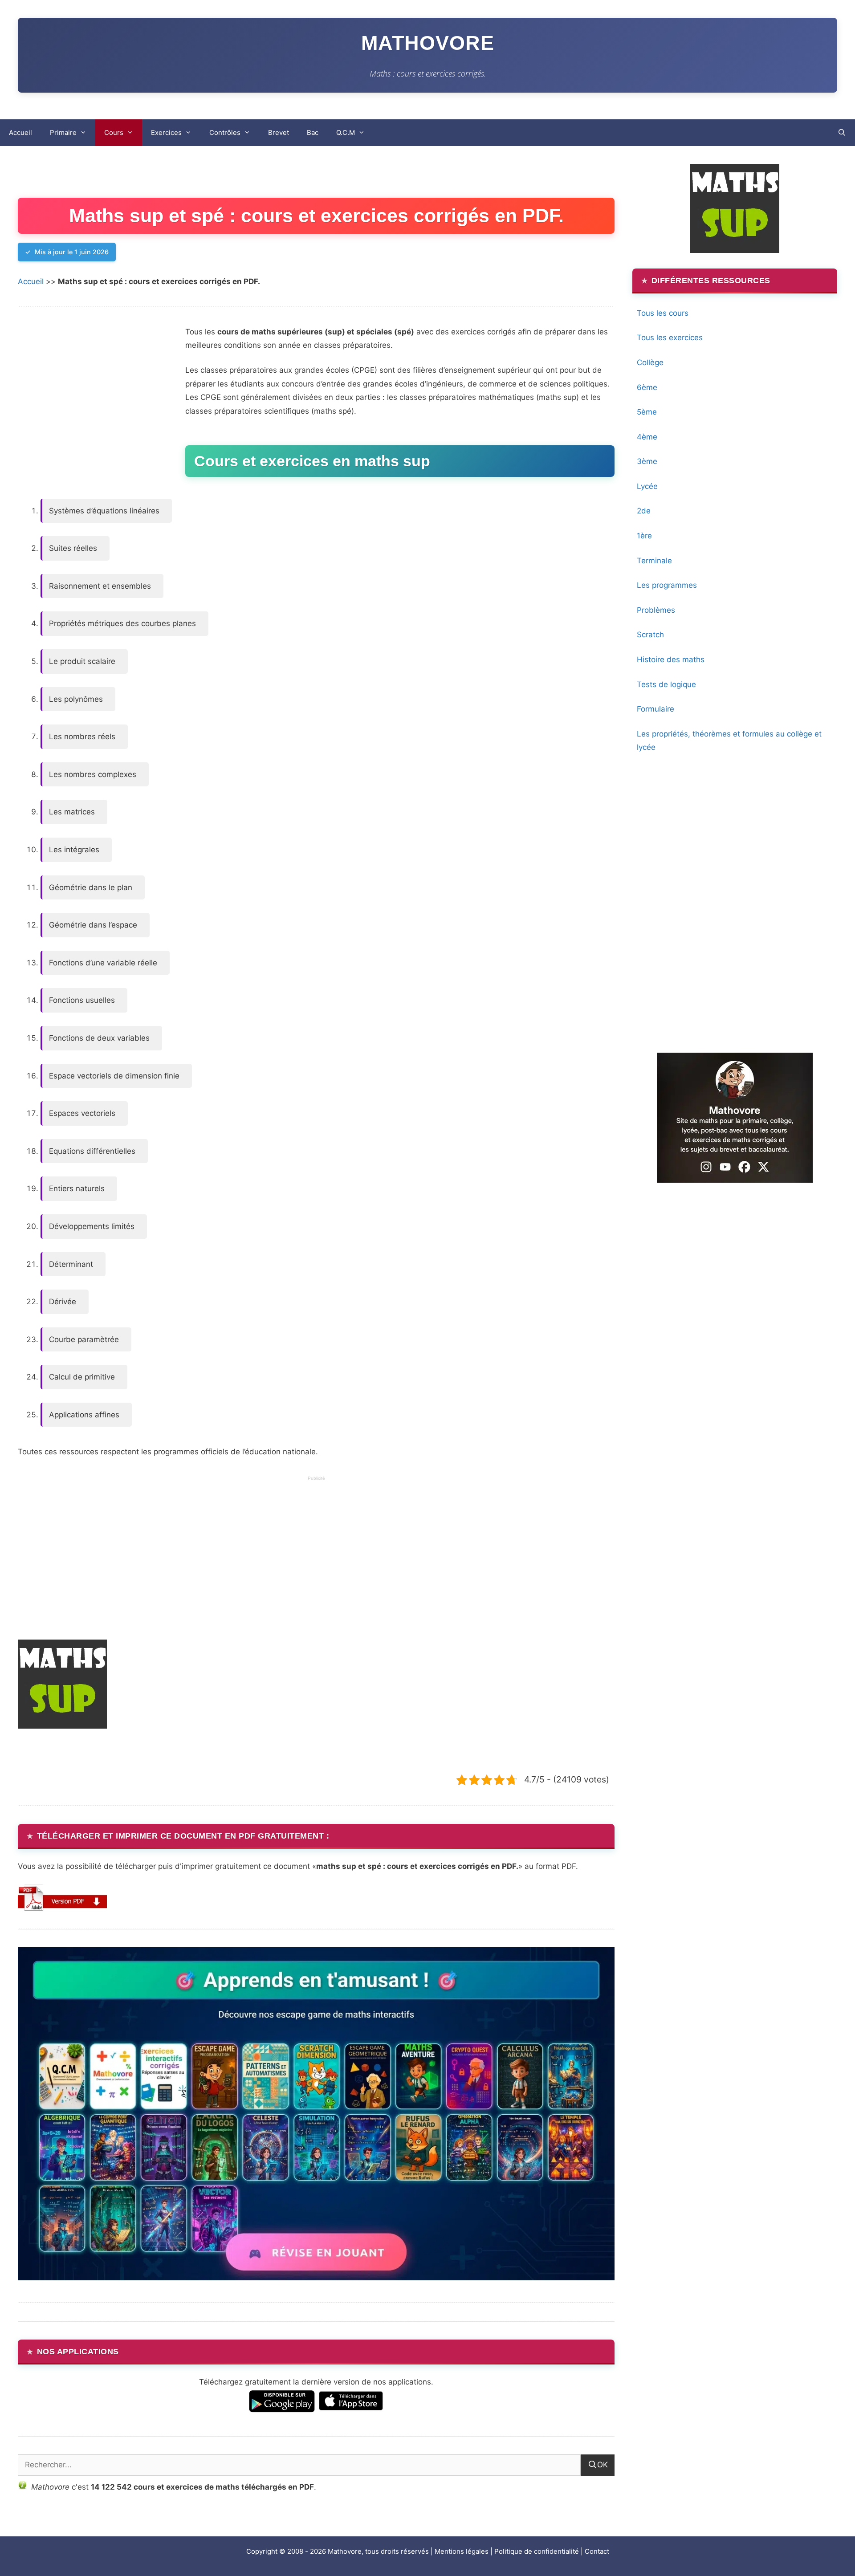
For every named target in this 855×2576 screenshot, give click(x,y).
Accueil (20, 132)
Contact (597, 2551)
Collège (650, 362)
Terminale (654, 561)
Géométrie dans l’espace (93, 925)
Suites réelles (73, 548)
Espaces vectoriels (82, 1113)
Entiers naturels (77, 1188)
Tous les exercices (670, 338)
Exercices (166, 132)
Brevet (279, 132)
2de (644, 511)
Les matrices (72, 812)
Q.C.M (346, 132)
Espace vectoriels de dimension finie (114, 1076)
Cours (114, 132)
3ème (647, 461)
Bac (313, 132)
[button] (62, 1898)
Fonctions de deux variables (99, 1038)
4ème (647, 437)
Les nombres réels (82, 737)
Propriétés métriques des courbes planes (122, 623)
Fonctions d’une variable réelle (103, 963)
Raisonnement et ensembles (100, 586)
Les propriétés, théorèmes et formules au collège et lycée (729, 741)
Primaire (63, 132)
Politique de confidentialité (537, 2551)
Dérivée (63, 1302)
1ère (644, 536)
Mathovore (428, 43)
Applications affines (84, 1415)
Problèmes (656, 610)
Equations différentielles (92, 1151)
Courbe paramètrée (84, 1339)
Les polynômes (76, 699)
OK (603, 2465)
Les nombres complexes (93, 774)
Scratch (650, 635)
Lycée (647, 486)
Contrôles (225, 132)
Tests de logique (666, 684)
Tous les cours (663, 313)
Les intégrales (74, 850)
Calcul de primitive (82, 1377)
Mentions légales (462, 2551)
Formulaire (655, 709)
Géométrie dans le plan (91, 887)
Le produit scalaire (82, 661)
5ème (647, 412)
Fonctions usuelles (82, 1000)
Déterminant (71, 1264)
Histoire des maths (671, 659)
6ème (647, 387)
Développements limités (92, 1226)
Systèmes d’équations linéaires (104, 511)
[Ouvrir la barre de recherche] (842, 133)
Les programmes (667, 585)
